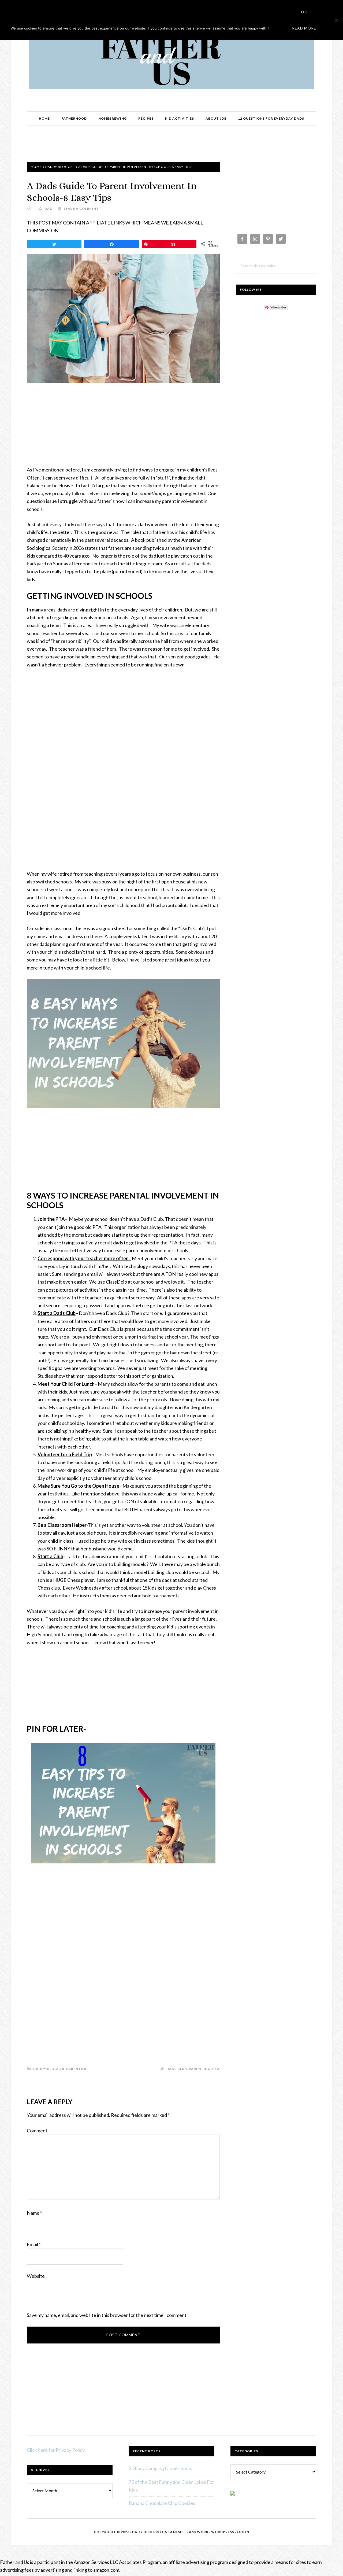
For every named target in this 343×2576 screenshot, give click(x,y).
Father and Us (171, 61)
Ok (304, 12)
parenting (200, 2069)
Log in (243, 2532)
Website (36, 2276)
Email (34, 2244)
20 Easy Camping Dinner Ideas (160, 2468)
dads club (177, 2069)
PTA (216, 2069)
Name (34, 2213)
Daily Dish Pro (147, 2532)
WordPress (223, 2532)
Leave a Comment (81, 209)
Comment (37, 2131)
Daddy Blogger (60, 167)
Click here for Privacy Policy (56, 2450)
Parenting (77, 2069)
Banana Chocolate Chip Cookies (162, 2503)
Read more (304, 28)
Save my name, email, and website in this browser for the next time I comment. (107, 2315)
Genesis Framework (188, 2532)
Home (36, 167)
